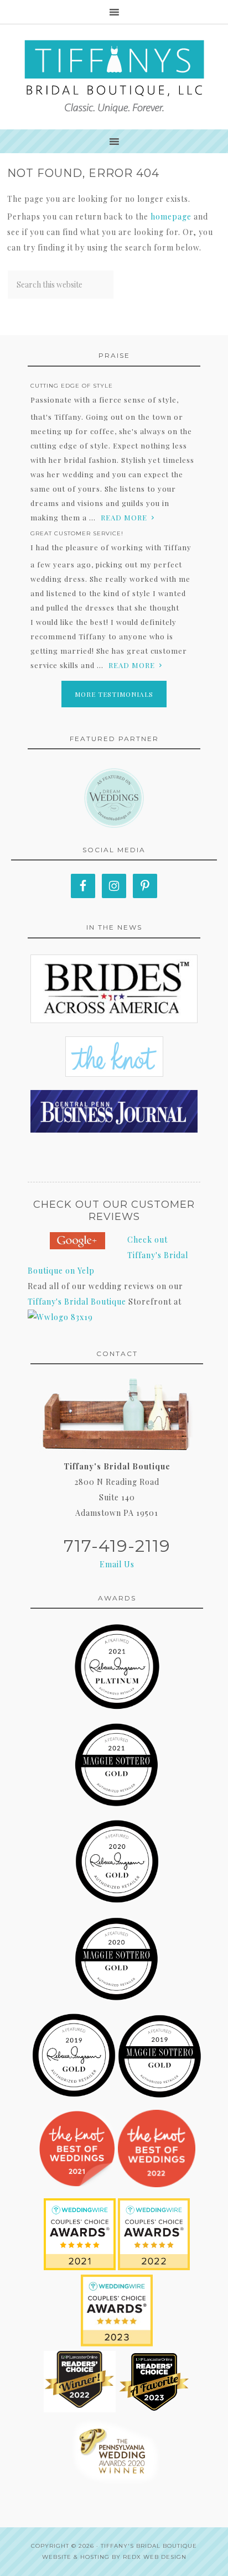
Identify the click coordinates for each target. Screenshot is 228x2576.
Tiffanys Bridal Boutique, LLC (114, 77)
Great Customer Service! (77, 533)
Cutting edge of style (72, 386)
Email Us (117, 1564)
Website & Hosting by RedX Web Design (114, 2557)
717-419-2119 (117, 1546)
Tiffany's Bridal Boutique (77, 1302)
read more (124, 517)
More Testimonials (114, 694)
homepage (171, 217)
